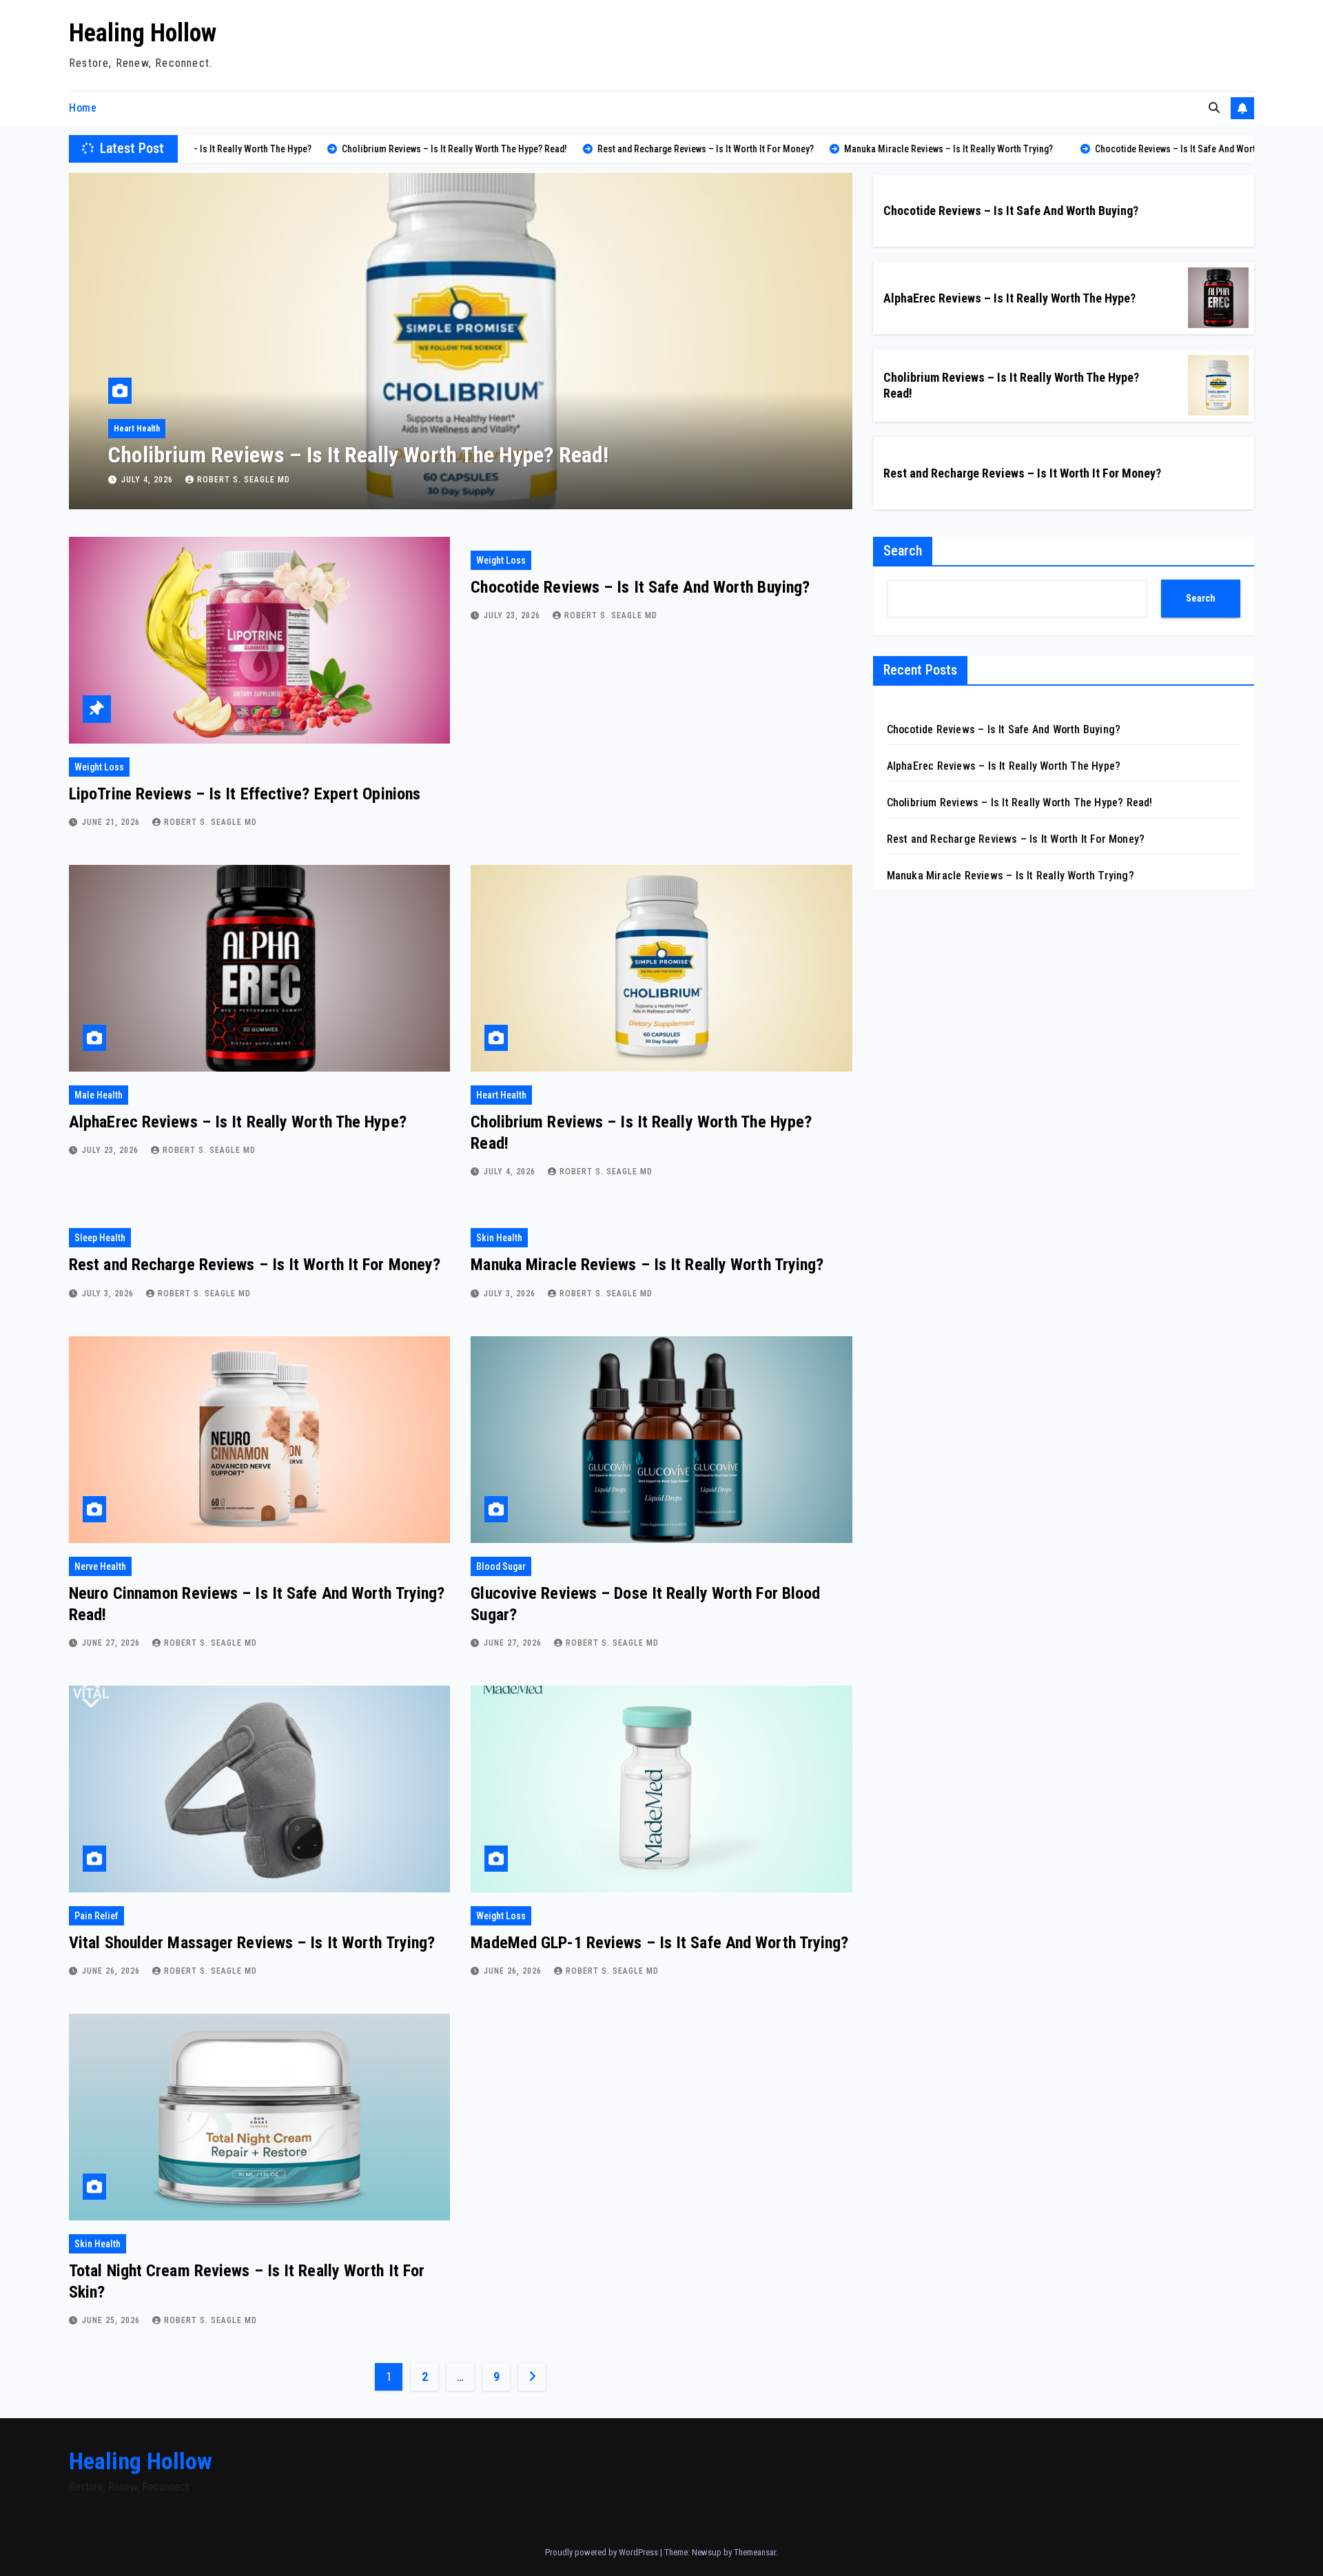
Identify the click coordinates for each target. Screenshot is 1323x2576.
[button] (1214, 108)
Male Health (99, 1095)
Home (83, 108)
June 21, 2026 (112, 822)
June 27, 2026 (112, 1643)
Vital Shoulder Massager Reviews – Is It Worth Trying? (252, 1943)
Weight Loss (99, 767)
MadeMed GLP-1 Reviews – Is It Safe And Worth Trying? (659, 1943)
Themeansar (755, 2552)
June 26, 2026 (112, 1971)
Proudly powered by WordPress (603, 2552)
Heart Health (501, 1095)
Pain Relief (96, 1916)
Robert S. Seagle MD (244, 480)
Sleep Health (137, 429)
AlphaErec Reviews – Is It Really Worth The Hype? (1009, 298)
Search (903, 551)
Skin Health (499, 1238)
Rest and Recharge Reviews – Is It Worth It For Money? (349, 455)
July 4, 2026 (511, 1172)
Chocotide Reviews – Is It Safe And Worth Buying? (1011, 211)
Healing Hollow (143, 33)
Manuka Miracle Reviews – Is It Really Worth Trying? (647, 1265)
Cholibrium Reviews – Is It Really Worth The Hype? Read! (1020, 803)
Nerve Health (100, 1566)
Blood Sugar (501, 1566)
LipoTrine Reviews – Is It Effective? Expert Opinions (245, 794)
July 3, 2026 (148, 480)
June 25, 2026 (112, 2320)
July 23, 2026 (513, 615)
